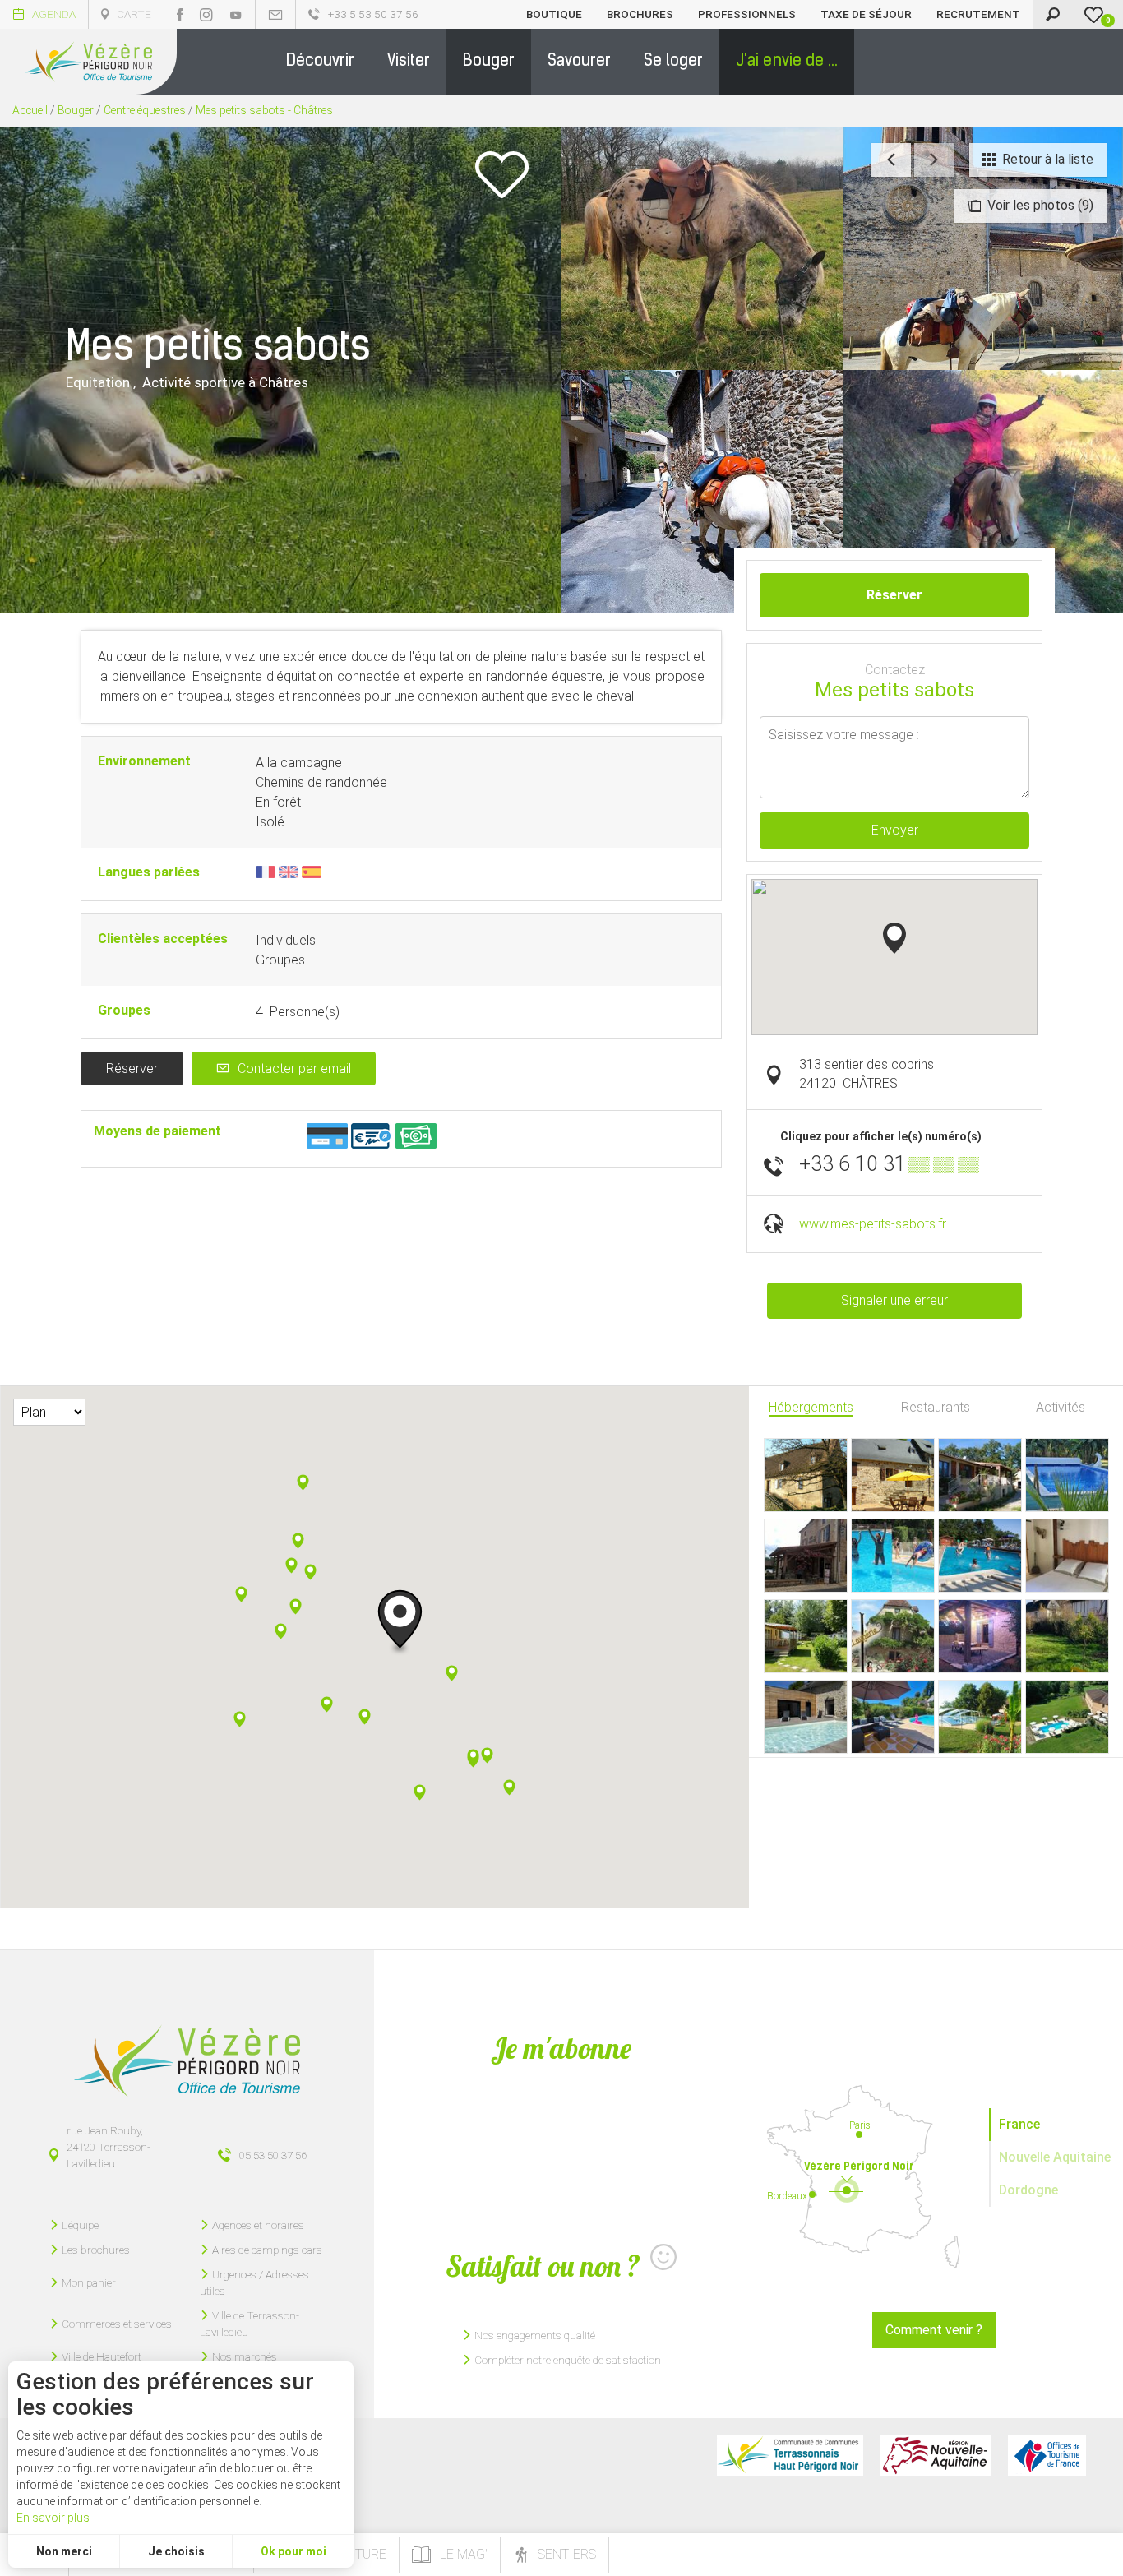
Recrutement (978, 14)
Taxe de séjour (866, 14)
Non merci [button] (64, 2551)
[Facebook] (180, 15)
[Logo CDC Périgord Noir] (790, 2455)
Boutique (554, 14)
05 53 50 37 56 (273, 2155)
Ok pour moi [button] (293, 2551)
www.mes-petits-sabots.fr (873, 1224)
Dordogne (1028, 2190)
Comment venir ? (934, 2330)
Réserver (132, 1068)
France (1019, 2124)
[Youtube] (236, 15)
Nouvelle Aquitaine (1055, 2157)
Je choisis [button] (176, 2551)
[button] (320, 62)
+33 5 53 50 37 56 (373, 14)
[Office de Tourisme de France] (1047, 2455)
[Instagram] (206, 15)
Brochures (640, 14)
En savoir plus (53, 2518)
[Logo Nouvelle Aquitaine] (936, 2455)
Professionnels (747, 14)
